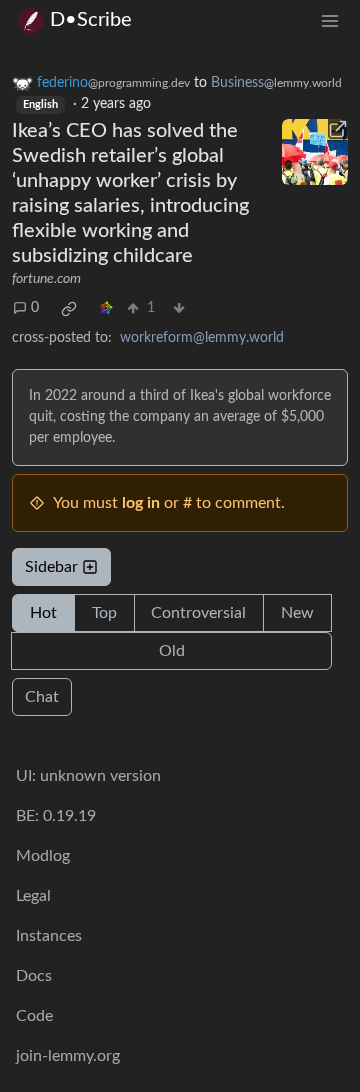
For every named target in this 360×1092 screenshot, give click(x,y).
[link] (69, 309)
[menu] (330, 20)
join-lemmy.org (68, 1056)
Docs (34, 976)
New (297, 613)
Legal (33, 896)
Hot (43, 613)
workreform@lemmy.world (202, 338)
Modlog (43, 856)
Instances (49, 936)
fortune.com (46, 279)
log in (141, 503)
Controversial (198, 613)
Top (104, 613)
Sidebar (51, 567)
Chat (42, 697)
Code (34, 1016)
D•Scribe (91, 20)
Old (172, 651)
